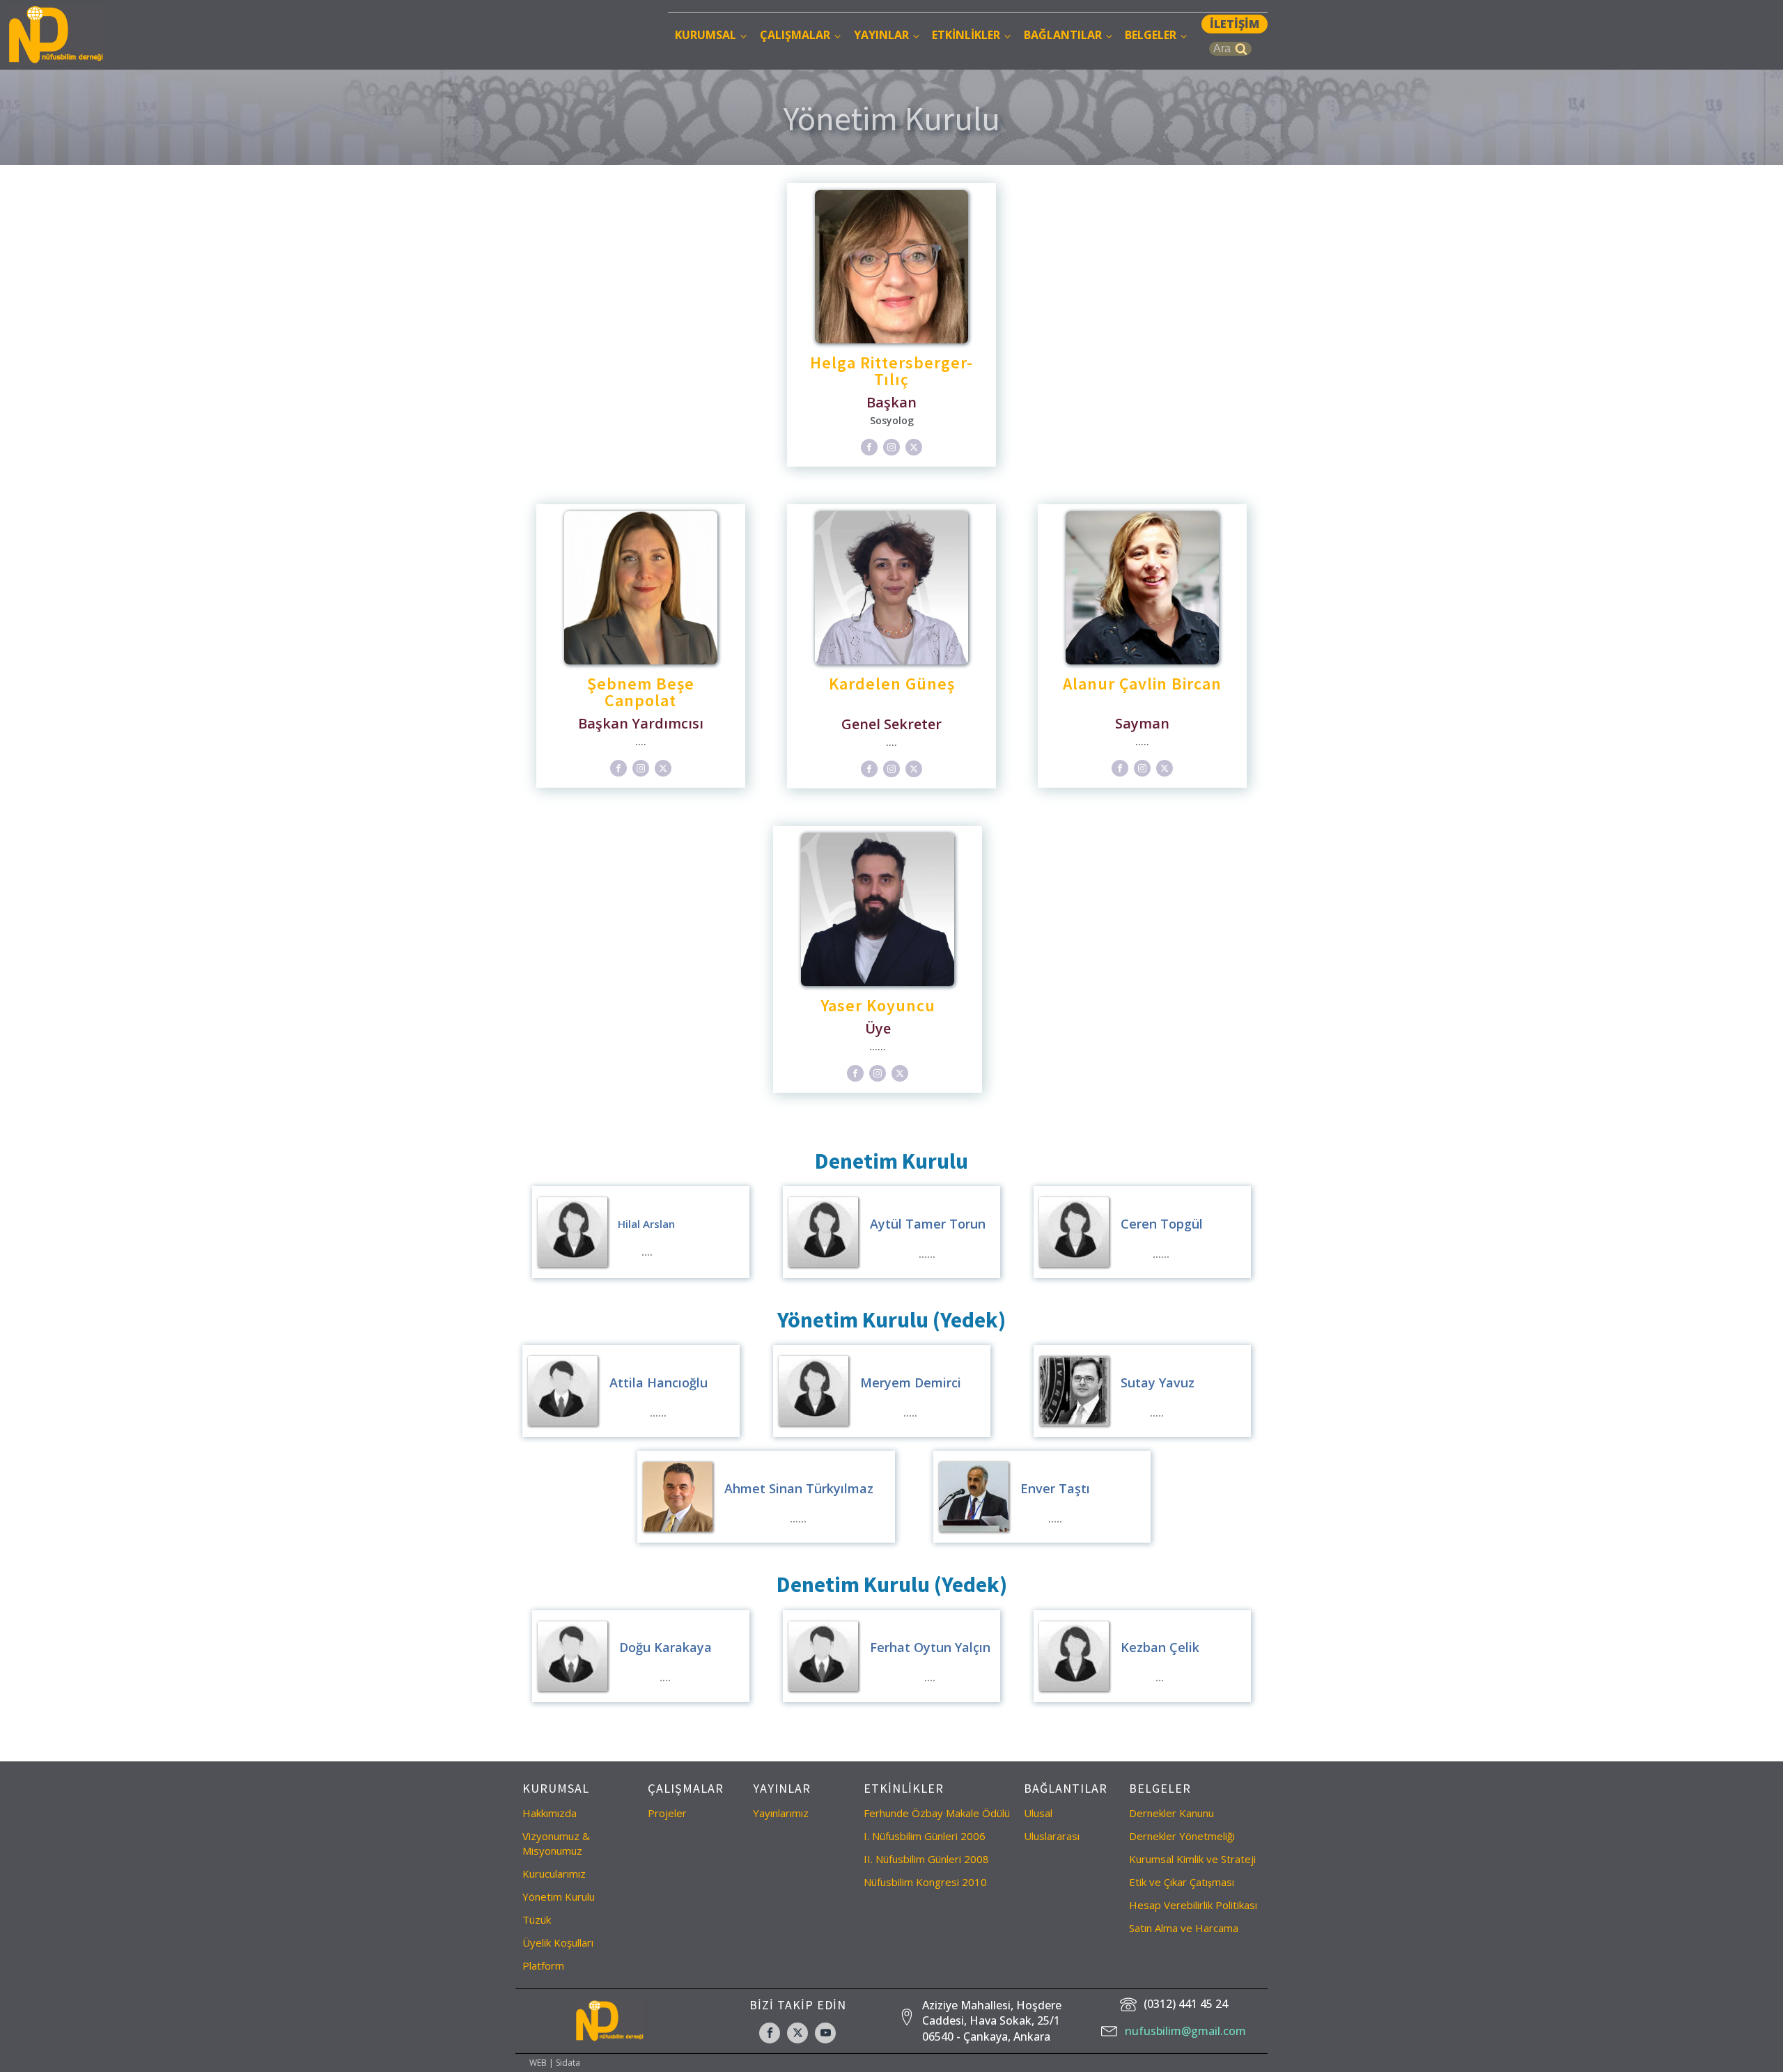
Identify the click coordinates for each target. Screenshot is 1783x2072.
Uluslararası (1052, 1836)
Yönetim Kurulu (559, 1896)
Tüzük (537, 1919)
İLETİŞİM (1235, 24)
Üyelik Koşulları (558, 1942)
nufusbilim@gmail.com (1185, 2031)
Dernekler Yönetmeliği (1182, 1836)
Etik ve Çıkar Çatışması (1182, 1882)
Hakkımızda (550, 1813)
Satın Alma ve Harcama (1184, 1928)
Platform (543, 1965)
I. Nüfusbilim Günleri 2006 (925, 1836)
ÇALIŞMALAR (795, 35)
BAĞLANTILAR (1063, 35)
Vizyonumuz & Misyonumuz (556, 1843)
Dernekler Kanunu (1171, 1813)
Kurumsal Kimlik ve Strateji (1192, 1859)
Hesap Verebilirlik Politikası (1193, 1905)
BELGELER (1151, 35)
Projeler (667, 1813)
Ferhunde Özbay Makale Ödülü (937, 1813)
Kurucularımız (554, 1874)
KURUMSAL (706, 35)
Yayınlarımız (781, 1813)
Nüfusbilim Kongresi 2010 (925, 1882)
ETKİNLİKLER (966, 35)
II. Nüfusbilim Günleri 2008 (926, 1859)
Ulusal (1038, 1813)
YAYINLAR (881, 35)
